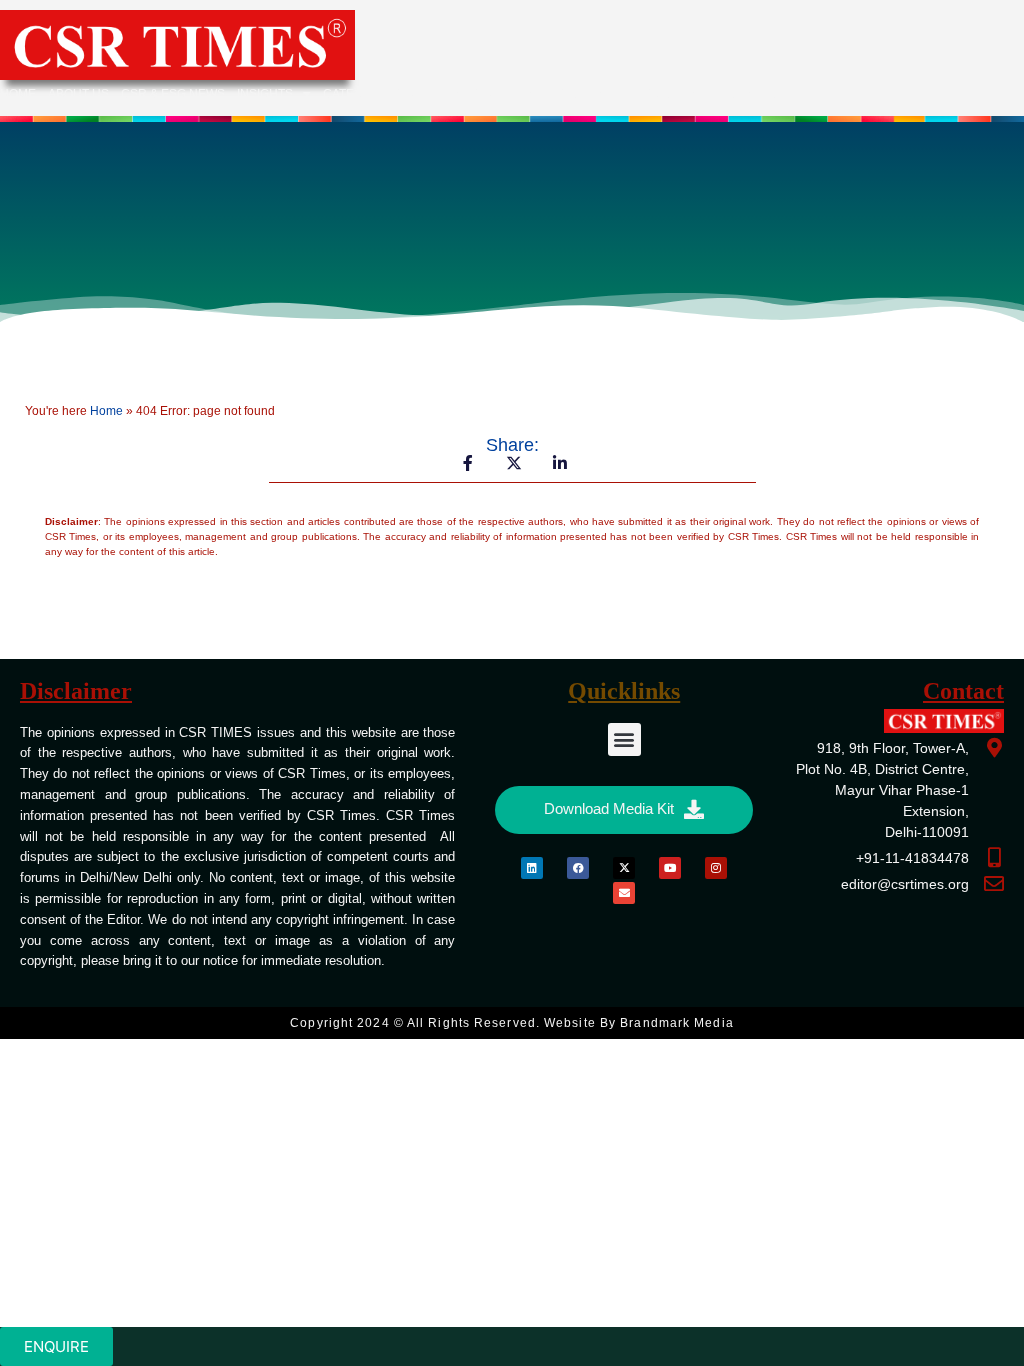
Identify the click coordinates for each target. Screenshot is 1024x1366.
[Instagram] (716, 868)
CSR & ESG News (173, 94)
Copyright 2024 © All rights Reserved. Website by (511, 1023)
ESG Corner (675, 94)
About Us (78, 94)
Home (18, 94)
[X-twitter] (624, 868)
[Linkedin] (532, 868)
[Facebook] (578, 868)
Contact (756, 94)
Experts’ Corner (565, 94)
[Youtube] (670, 868)
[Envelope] (624, 893)
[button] (624, 739)
